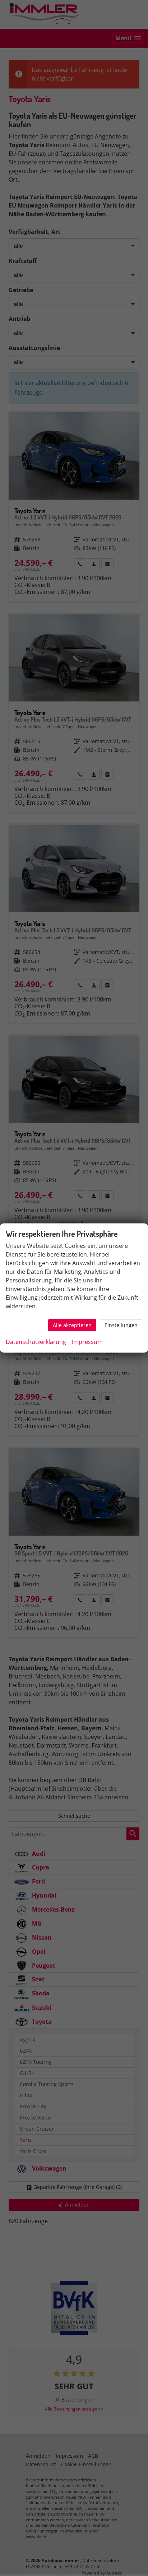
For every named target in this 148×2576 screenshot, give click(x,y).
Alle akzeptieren (72, 1325)
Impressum (87, 1342)
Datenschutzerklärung (36, 1342)
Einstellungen (121, 1325)
